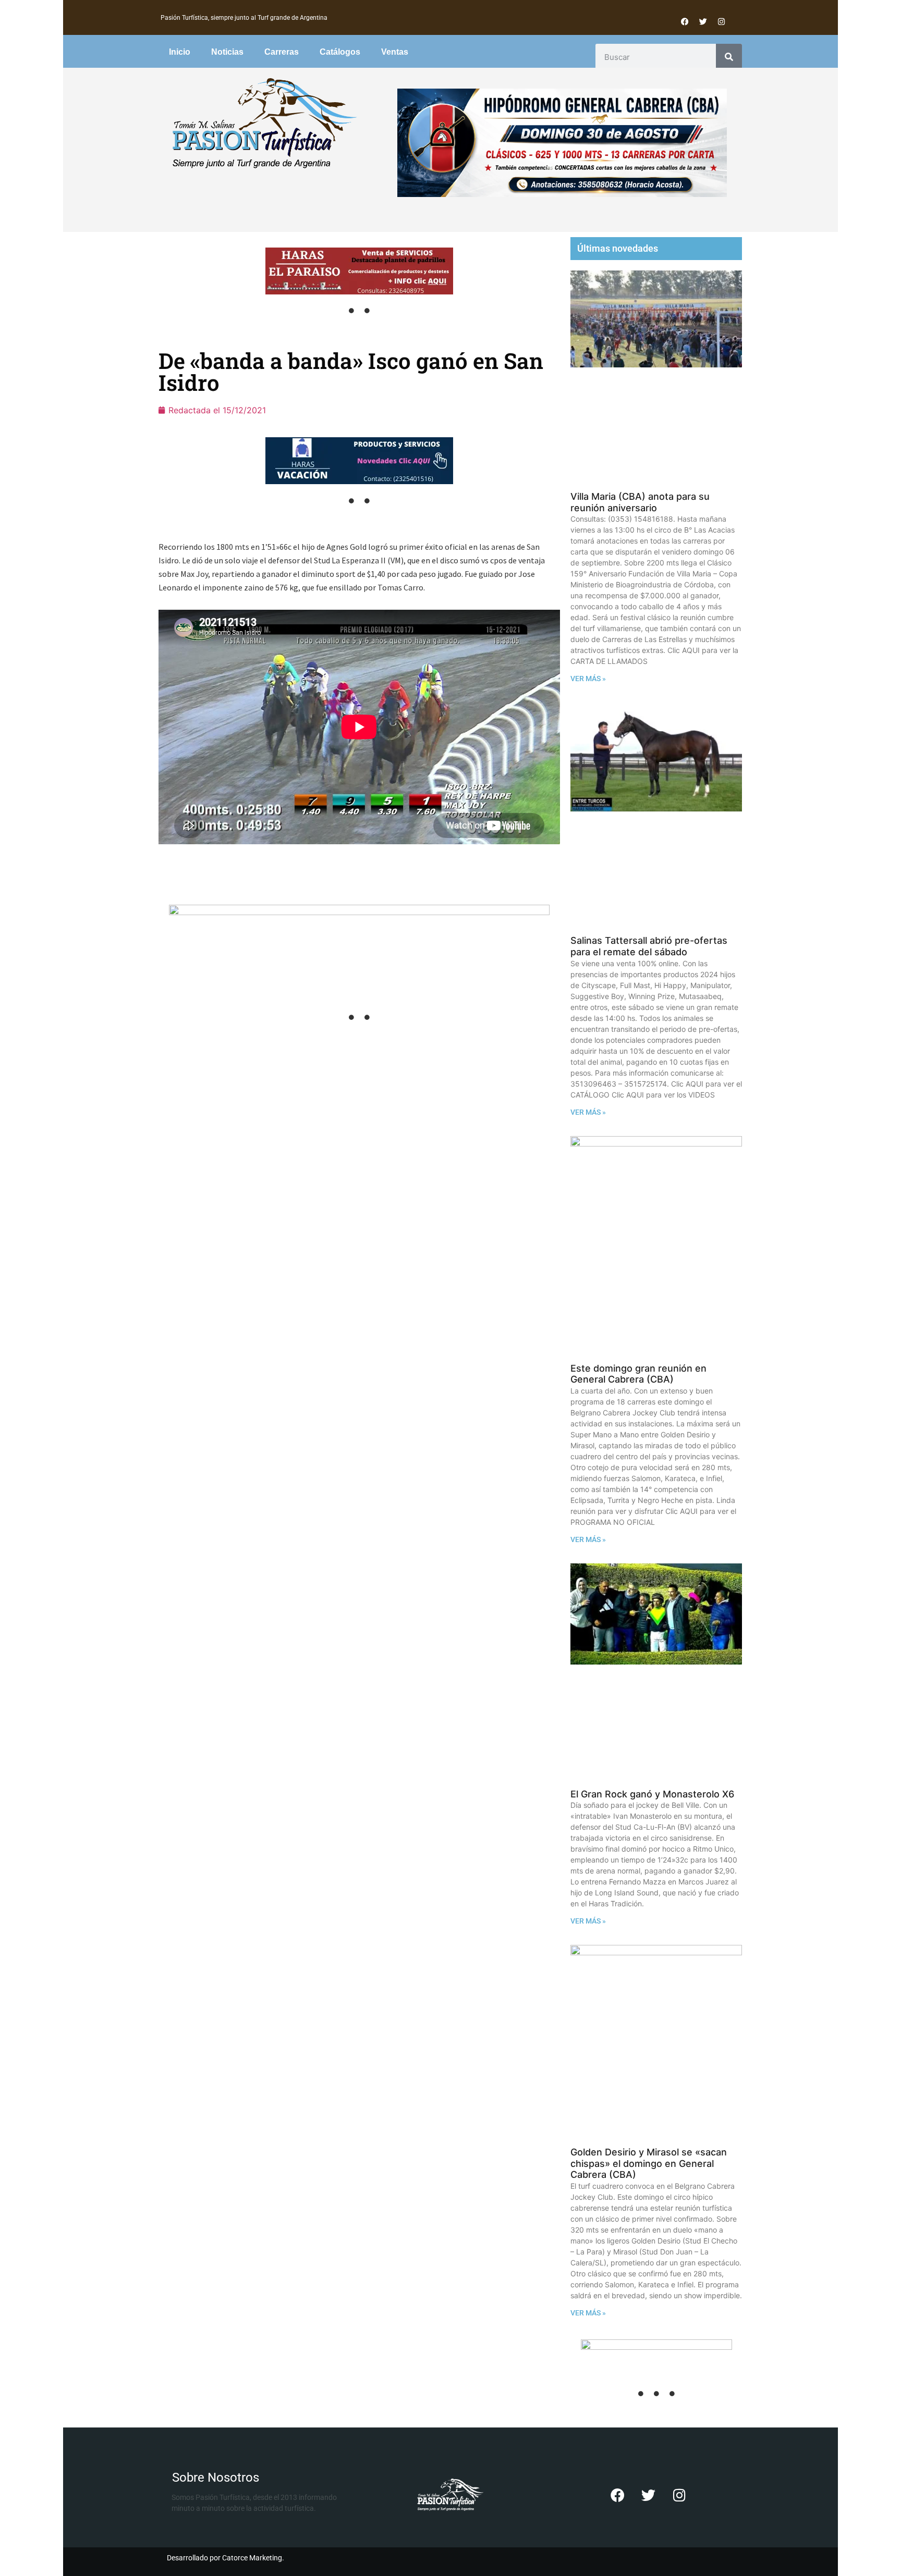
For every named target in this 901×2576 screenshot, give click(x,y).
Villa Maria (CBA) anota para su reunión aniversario (640, 502)
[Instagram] (721, 21)
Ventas (395, 52)
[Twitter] (703, 21)
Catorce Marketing (252, 2558)
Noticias (227, 52)
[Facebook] (685, 21)
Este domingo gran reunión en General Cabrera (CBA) (638, 1374)
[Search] (729, 57)
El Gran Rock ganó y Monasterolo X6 (652, 1794)
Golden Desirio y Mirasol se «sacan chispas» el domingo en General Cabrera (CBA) (649, 2163)
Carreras (282, 52)
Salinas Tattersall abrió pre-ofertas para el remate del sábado (649, 946)
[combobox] (656, 57)
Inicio (180, 52)
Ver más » (588, 679)
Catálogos (340, 52)
